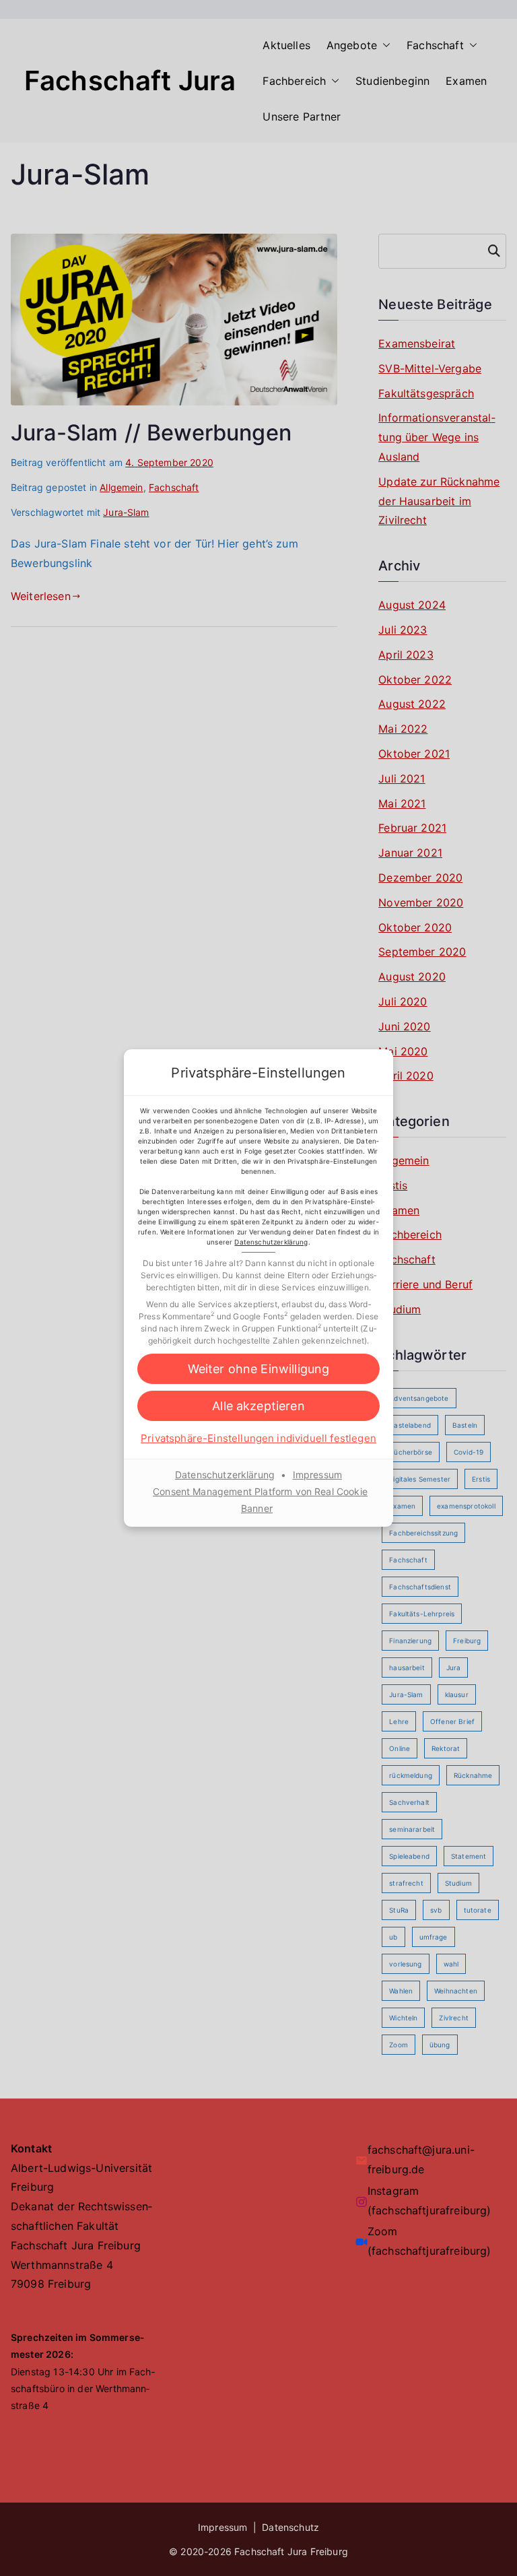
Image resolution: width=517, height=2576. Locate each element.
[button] (258, 1369)
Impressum (317, 1475)
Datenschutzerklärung (271, 1242)
